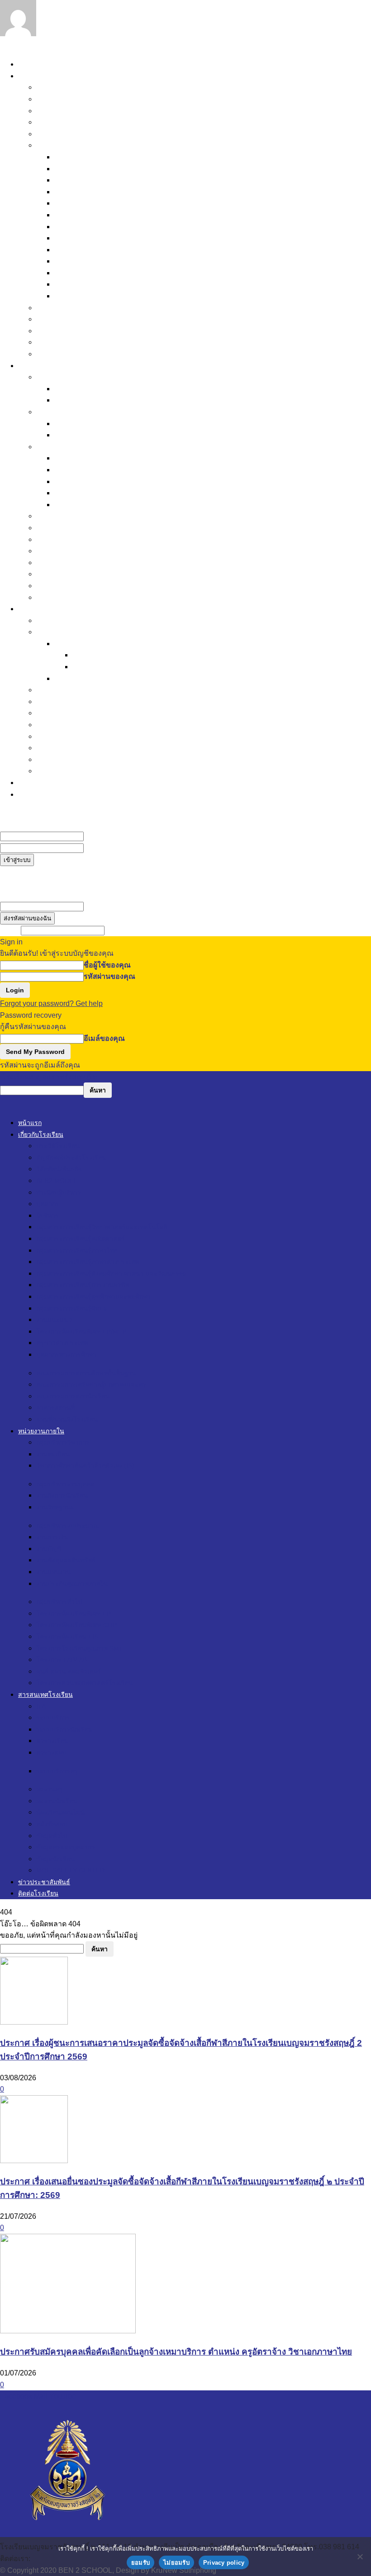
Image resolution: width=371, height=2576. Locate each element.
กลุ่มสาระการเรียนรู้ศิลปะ (95, 250)
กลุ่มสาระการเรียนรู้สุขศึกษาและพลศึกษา (120, 238)
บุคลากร (50, 145)
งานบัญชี (69, 470)
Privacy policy (224, 2563)
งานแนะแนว (74, 261)
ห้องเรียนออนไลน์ (64, 713)
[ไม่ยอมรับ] (360, 2557)
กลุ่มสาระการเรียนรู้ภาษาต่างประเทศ (113, 203)
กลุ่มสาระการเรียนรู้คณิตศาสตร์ (105, 180)
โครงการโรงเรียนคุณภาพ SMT (86, 563)
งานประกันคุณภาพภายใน (95, 505)
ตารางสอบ (89, 667)
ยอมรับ (140, 2563)
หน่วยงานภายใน (44, 366)
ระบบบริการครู (78, 678)
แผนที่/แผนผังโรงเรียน (71, 354)
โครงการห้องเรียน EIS (72, 551)
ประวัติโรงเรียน (60, 87)
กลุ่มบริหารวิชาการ (67, 377)
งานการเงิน (72, 458)
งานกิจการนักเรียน (84, 424)
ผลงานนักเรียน (59, 701)
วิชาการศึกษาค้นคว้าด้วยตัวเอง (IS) (110, 400)
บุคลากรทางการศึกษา (89, 296)
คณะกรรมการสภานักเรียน (78, 331)
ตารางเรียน (90, 655)
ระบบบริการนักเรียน (86, 644)
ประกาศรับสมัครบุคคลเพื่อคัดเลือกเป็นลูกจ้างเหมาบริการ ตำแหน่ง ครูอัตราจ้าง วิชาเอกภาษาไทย (176, 2352)
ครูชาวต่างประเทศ (84, 284)
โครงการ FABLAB (66, 574)
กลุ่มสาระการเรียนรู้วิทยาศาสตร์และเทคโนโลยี (129, 169)
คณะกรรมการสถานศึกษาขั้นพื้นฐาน (94, 308)
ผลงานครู (51, 690)
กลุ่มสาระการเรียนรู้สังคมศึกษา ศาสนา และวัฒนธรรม (140, 215)
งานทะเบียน (73, 389)
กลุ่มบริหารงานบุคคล (70, 412)
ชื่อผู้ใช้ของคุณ (107, 836)
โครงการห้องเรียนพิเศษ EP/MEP (106, 273)
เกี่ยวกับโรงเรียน (44, 76)
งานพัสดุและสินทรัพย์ (88, 481)
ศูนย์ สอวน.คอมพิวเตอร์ (73, 586)
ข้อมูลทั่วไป (54, 736)
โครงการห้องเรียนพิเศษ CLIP (83, 539)
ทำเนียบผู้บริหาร (62, 134)
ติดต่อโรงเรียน (41, 794)
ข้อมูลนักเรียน (58, 759)
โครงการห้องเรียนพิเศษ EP (79, 528)
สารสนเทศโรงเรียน (49, 609)
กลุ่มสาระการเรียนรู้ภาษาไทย (101, 192)
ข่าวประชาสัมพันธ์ (48, 783)
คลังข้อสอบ (54, 725)
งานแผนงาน (74, 493)
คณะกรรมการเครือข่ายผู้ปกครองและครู (100, 319)
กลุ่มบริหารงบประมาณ (72, 447)
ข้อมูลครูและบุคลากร (70, 748)
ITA (42, 620)
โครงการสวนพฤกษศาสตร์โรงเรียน (92, 597)
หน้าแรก (32, 64)
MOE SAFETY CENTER (76, 771)
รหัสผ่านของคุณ (109, 848)
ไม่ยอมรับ (176, 2563)
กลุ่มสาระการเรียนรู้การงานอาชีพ (108, 227)
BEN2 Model (57, 122)
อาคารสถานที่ (59, 342)
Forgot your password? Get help (51, 1003)
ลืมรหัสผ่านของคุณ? (33, 872)
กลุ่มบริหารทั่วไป (63, 516)
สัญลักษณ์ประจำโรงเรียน (76, 99)
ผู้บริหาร (67, 157)
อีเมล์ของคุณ (104, 906)
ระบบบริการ (55, 632)
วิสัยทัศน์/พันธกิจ (62, 111)
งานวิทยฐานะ (76, 435)
